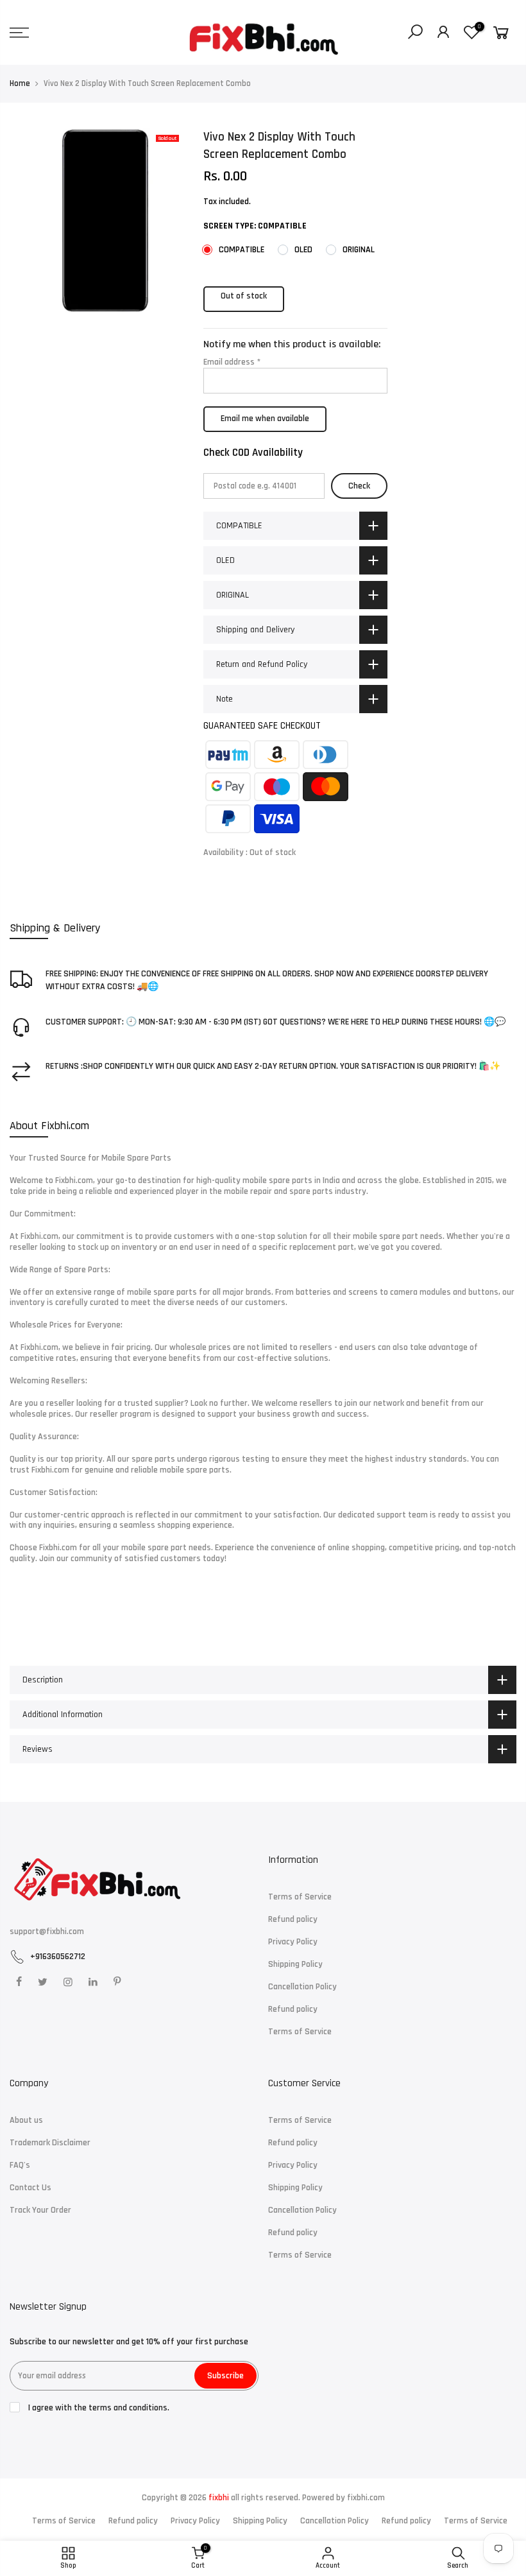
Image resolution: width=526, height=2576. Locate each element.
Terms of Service (300, 1897)
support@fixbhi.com (47, 1932)
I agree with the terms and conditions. (98, 2408)
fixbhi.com (366, 2498)
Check (359, 485)
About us (26, 2120)
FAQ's (20, 2165)
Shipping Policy (295, 1964)
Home (20, 83)
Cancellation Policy (302, 1987)
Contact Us (30, 2188)
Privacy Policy (293, 1942)
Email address (232, 362)
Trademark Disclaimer (50, 2143)
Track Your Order (40, 2210)
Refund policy (293, 1919)
